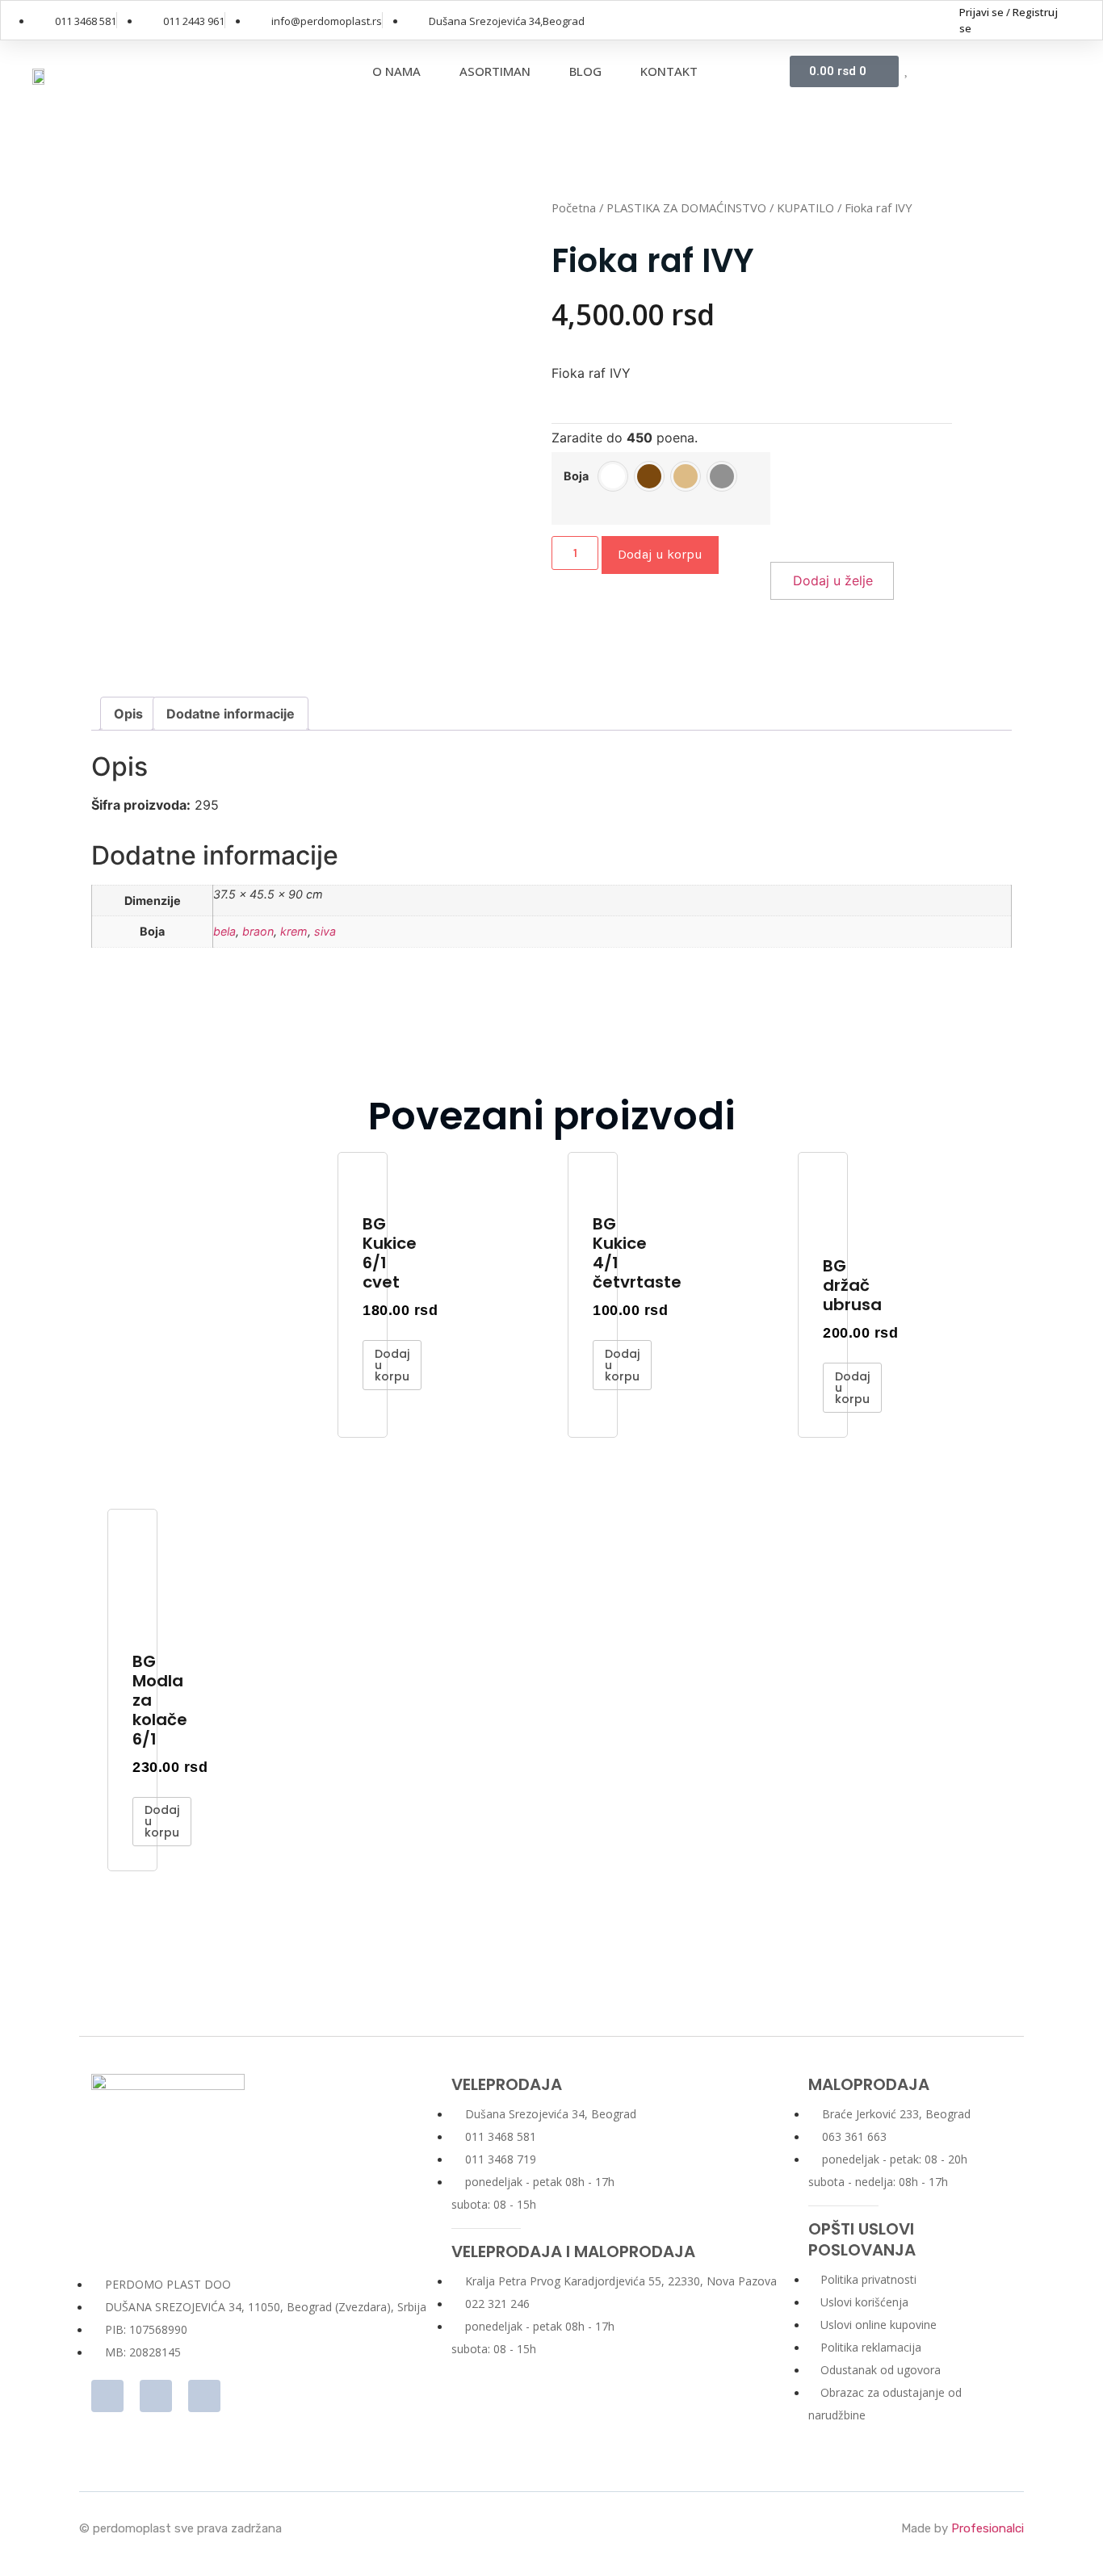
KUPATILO (805, 207)
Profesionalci (988, 2528)
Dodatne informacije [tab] (231, 714)
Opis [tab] (128, 714)
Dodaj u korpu (660, 554)
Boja (576, 476)
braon (258, 931)
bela (224, 931)
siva (325, 931)
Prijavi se (981, 12)
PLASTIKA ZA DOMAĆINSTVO (686, 207)
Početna (574, 207)
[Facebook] (932, 20)
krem (294, 931)
